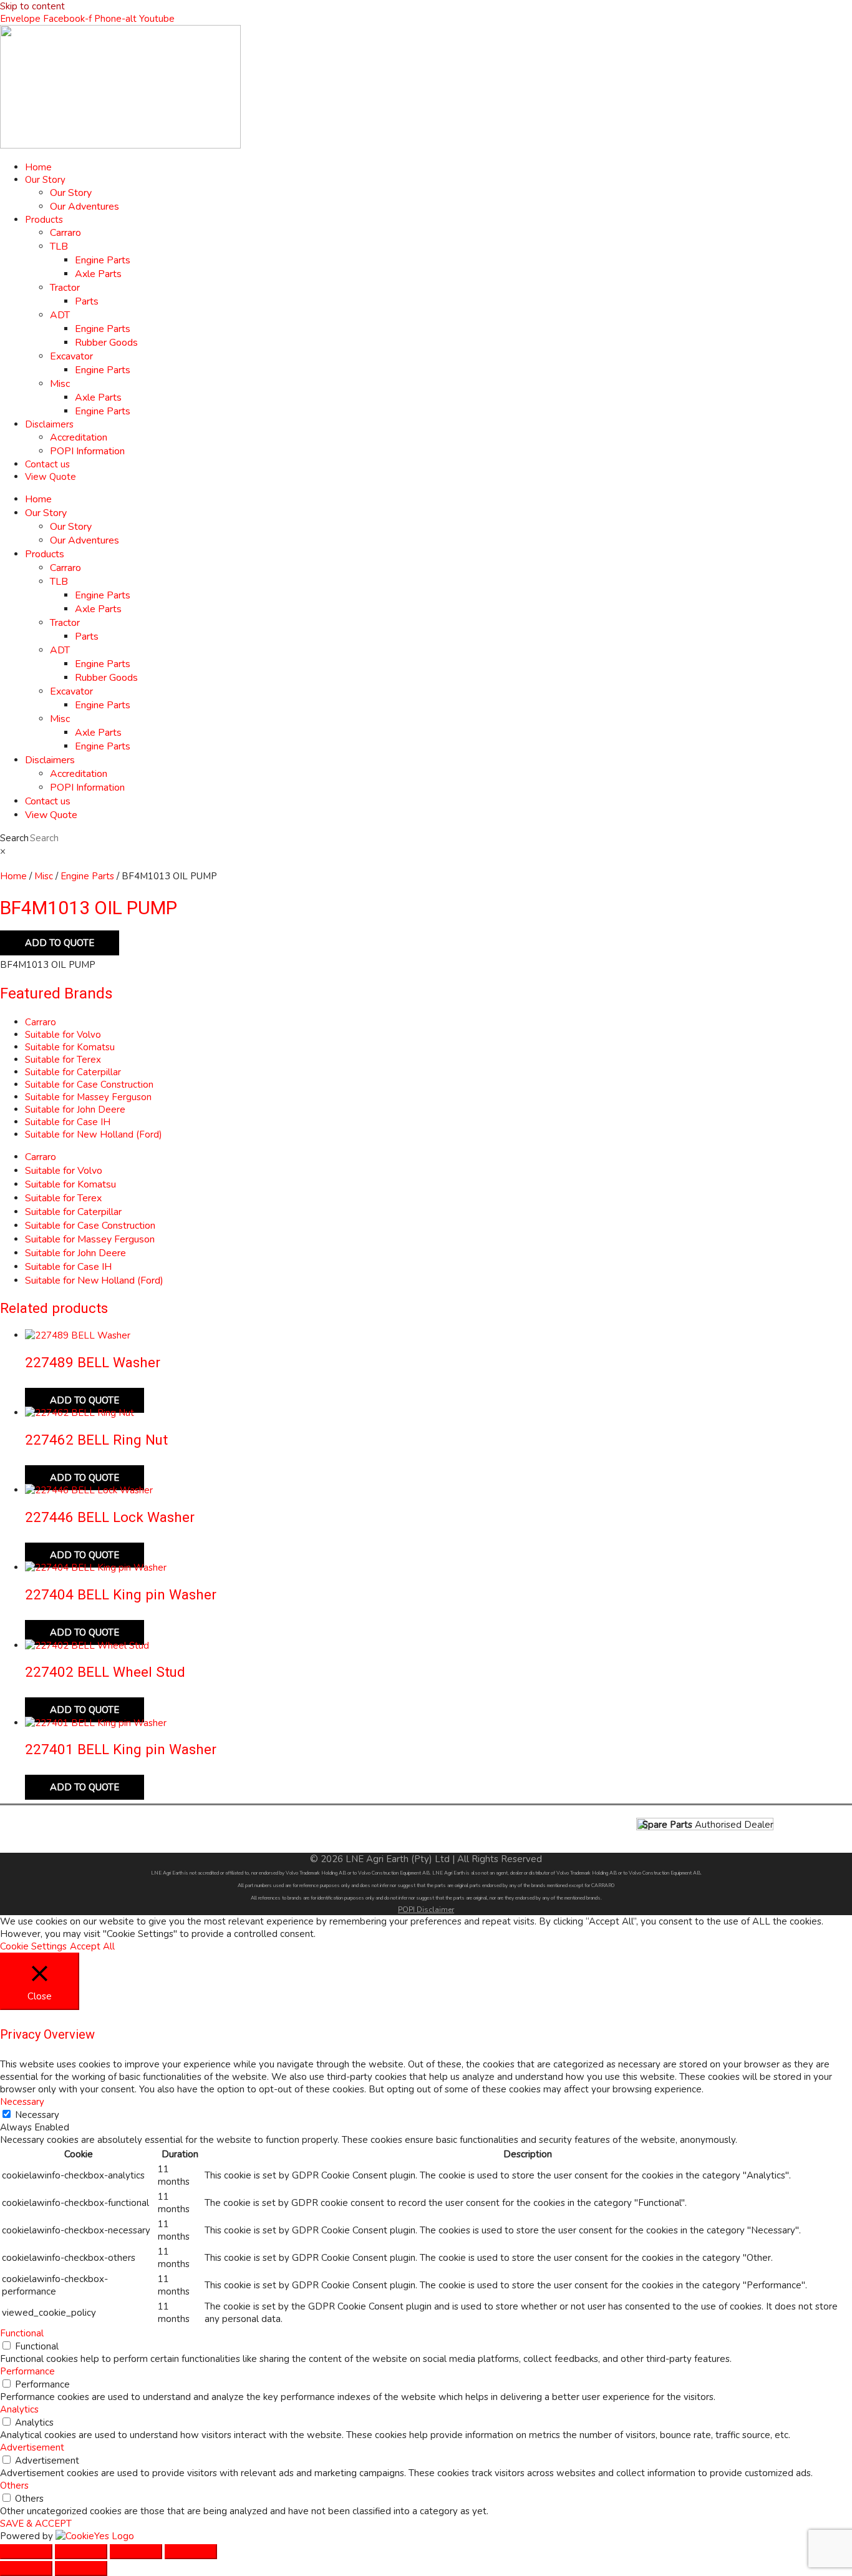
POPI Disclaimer (426, 1910)
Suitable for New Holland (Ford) (94, 1134)
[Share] (136, 2552)
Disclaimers (49, 424)
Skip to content (32, 6)
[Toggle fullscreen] (81, 2552)
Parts (87, 301)
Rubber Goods (106, 343)
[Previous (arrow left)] (26, 2569)
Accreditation (79, 437)
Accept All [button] (92, 1946)
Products (44, 220)
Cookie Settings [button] (33, 1946)
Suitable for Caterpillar (73, 1072)
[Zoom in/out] (26, 2552)
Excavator (71, 356)
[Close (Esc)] (191, 2552)
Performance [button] (27, 2371)
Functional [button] (22, 2333)
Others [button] (14, 2486)
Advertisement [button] (32, 2447)
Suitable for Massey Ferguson (88, 1097)
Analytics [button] (19, 2409)
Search (14, 838)
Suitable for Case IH (68, 1122)
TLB (59, 246)
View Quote (51, 477)
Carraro (65, 233)
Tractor (65, 288)
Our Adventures (85, 207)
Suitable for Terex (63, 1060)
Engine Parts (103, 260)
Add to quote (60, 943)
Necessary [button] (22, 2102)
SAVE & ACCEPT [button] (36, 2524)
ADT (60, 315)
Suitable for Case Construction (89, 1085)
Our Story (45, 180)
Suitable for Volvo (63, 1035)
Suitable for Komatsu (70, 1047)
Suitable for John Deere (75, 1110)
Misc (60, 384)
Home (38, 167)
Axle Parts (98, 274)
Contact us (47, 464)
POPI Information (87, 451)
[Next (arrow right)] (81, 2569)
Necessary (37, 2115)
